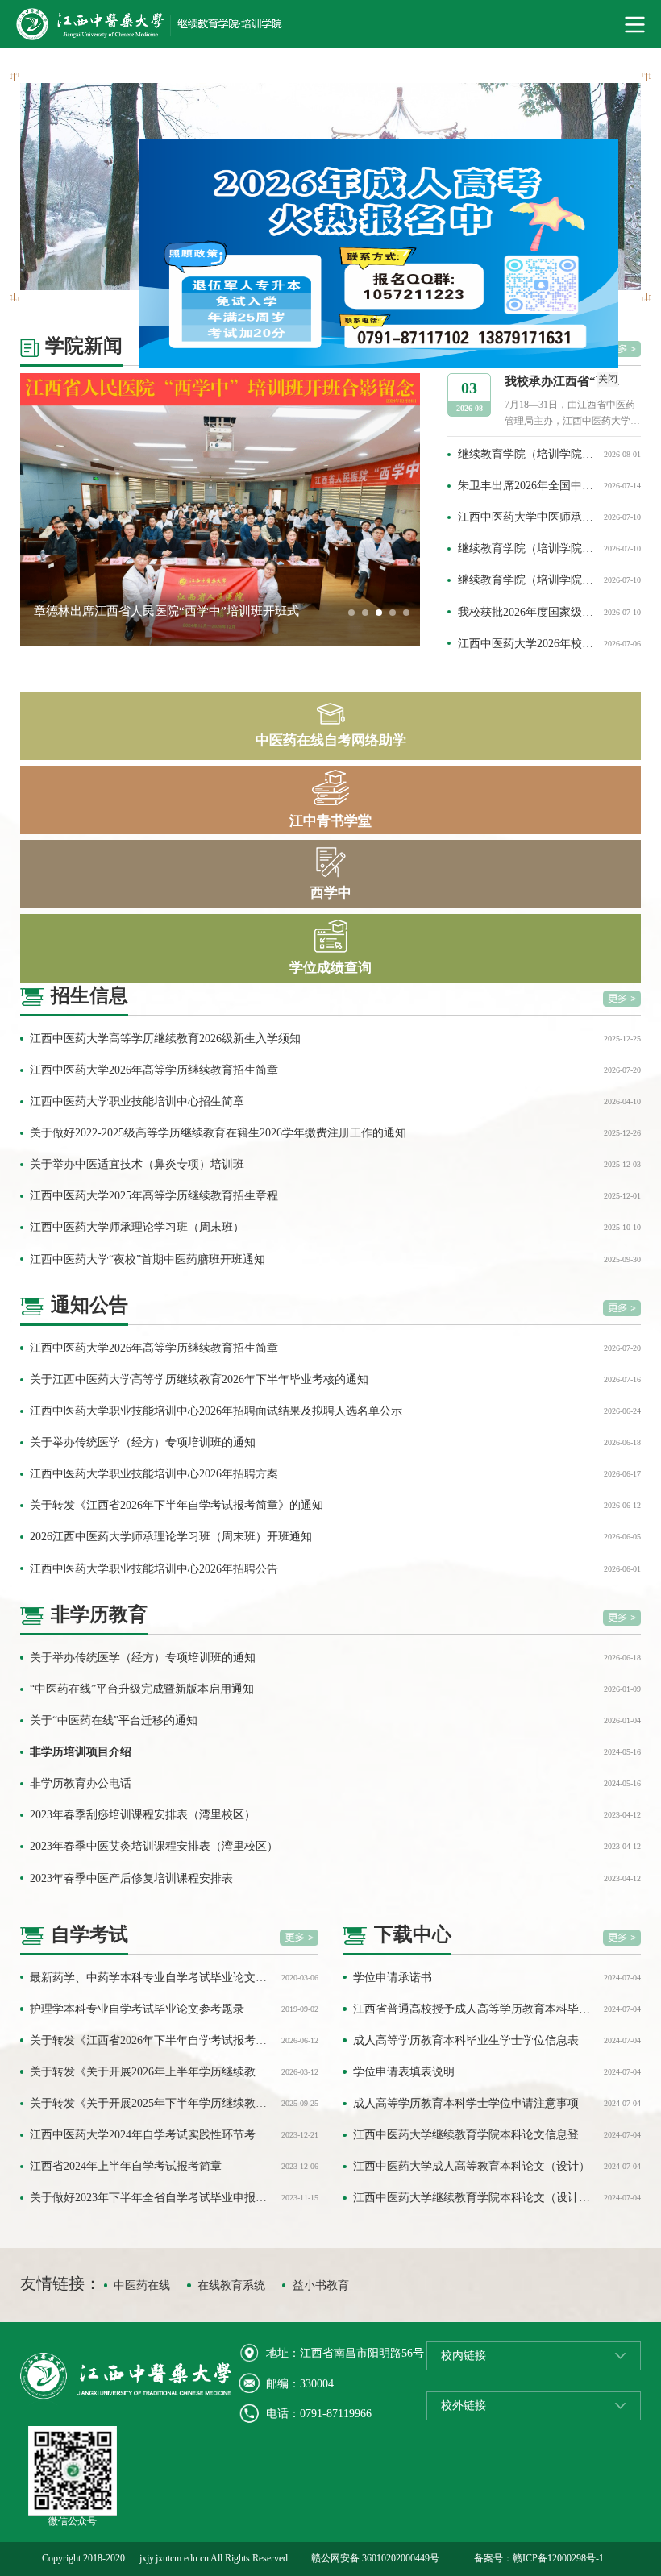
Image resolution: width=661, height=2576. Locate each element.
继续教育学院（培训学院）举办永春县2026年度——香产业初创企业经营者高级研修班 (528, 580)
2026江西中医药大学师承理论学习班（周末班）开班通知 (171, 1537)
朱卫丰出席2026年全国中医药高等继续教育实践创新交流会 (528, 486)
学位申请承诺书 (393, 1978)
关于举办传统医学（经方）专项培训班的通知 (143, 1442)
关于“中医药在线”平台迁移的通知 (114, 1720)
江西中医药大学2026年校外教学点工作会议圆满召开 (528, 644)
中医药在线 (142, 2285)
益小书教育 (321, 2285)
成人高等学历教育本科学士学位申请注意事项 (466, 2103)
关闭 (626, 397)
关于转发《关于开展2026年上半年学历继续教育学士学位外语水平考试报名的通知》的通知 (152, 2072)
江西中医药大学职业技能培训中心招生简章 (137, 1101)
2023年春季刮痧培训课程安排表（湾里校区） (143, 1815)
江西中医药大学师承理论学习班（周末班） (137, 1227)
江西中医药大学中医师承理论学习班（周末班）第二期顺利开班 (528, 517)
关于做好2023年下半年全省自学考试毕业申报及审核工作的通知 (152, 2198)
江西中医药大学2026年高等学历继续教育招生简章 (154, 1070)
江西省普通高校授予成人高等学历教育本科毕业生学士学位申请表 (475, 2009)
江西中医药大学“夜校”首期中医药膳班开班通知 (148, 1259)
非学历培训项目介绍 (81, 1752)
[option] (220, 510)
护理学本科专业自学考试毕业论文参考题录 (137, 2009)
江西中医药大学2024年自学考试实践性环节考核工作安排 (152, 2135)
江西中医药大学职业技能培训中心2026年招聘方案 (154, 1474)
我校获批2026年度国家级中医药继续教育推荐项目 (528, 612)
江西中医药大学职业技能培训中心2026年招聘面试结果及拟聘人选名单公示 (216, 1411)
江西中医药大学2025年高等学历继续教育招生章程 (154, 1196)
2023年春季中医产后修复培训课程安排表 (131, 1878)
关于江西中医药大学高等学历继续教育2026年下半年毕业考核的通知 (199, 1379)
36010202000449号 (401, 2558)
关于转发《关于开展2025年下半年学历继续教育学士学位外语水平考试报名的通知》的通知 (152, 2103)
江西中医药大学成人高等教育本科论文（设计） (472, 2166)
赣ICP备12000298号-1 (558, 2558)
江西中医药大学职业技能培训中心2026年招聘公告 (154, 1569)
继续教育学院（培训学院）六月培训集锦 (528, 548)
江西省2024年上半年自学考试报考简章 (126, 2166)
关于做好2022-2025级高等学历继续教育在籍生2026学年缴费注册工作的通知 (218, 1133)
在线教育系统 (231, 2285)
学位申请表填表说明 (404, 2072)
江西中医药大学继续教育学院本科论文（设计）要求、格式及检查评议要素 (475, 2198)
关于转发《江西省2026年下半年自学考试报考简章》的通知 (177, 1505)
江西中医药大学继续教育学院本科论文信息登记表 (475, 2135)
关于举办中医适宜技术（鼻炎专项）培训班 (137, 1164)
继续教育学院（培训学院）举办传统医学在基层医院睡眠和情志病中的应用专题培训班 (528, 454)
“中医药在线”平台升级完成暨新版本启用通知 (142, 1689)
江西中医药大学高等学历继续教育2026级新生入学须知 (165, 1039)
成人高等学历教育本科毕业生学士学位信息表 (466, 2040)
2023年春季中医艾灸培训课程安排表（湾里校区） (154, 1846)
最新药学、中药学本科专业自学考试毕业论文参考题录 (152, 1978)
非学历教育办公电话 (81, 1783)
